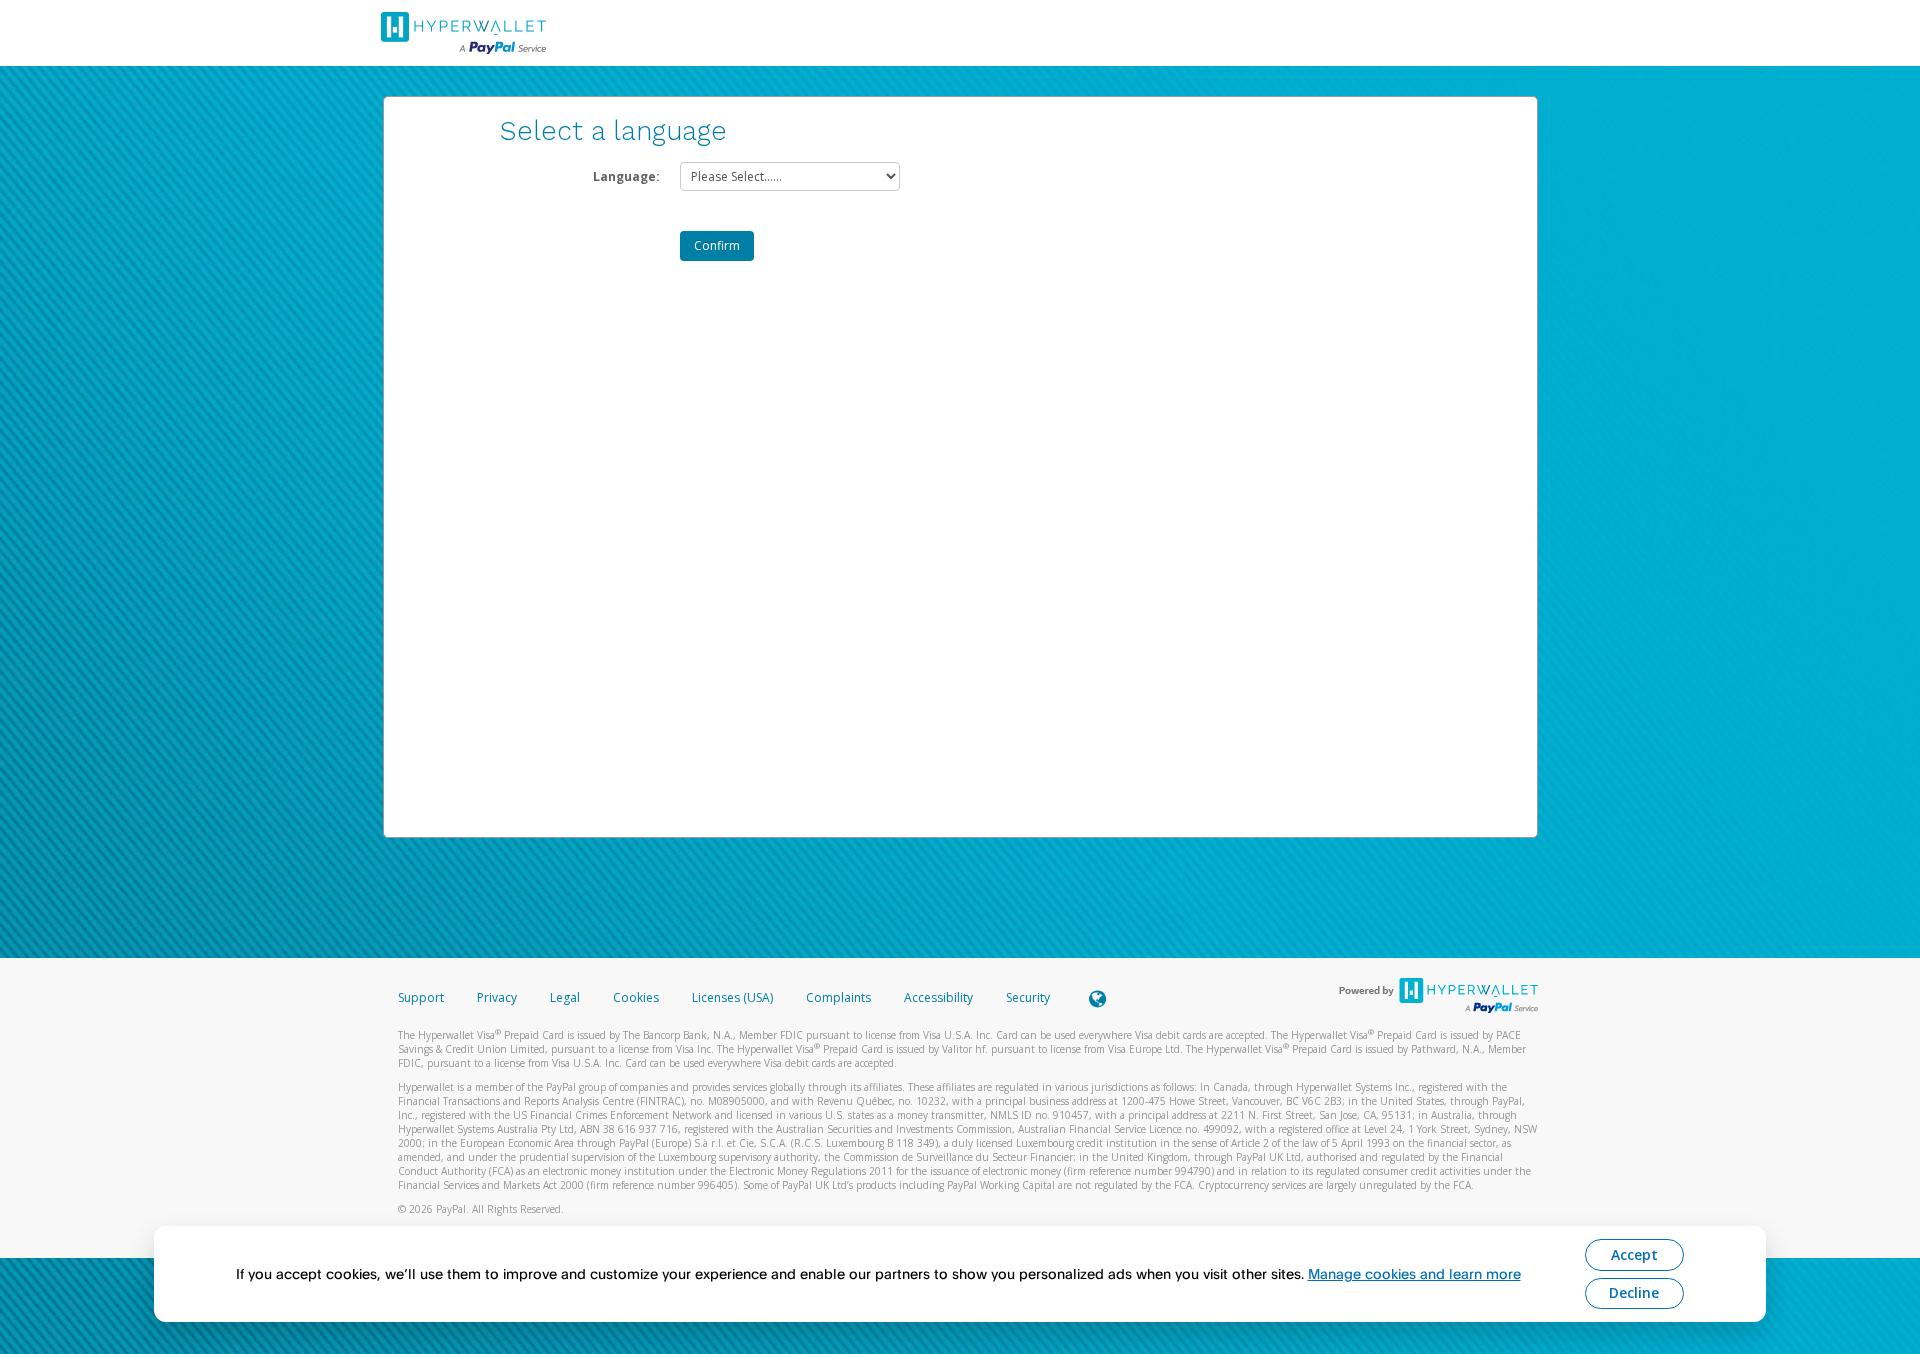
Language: (626, 176)
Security (1028, 997)
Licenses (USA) (734, 997)
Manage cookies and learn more (1414, 1273)
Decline (1634, 1292)
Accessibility (938, 997)
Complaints (840, 997)
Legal (565, 997)
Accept (1634, 1254)
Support (421, 997)
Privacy (497, 997)
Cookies (636, 997)
